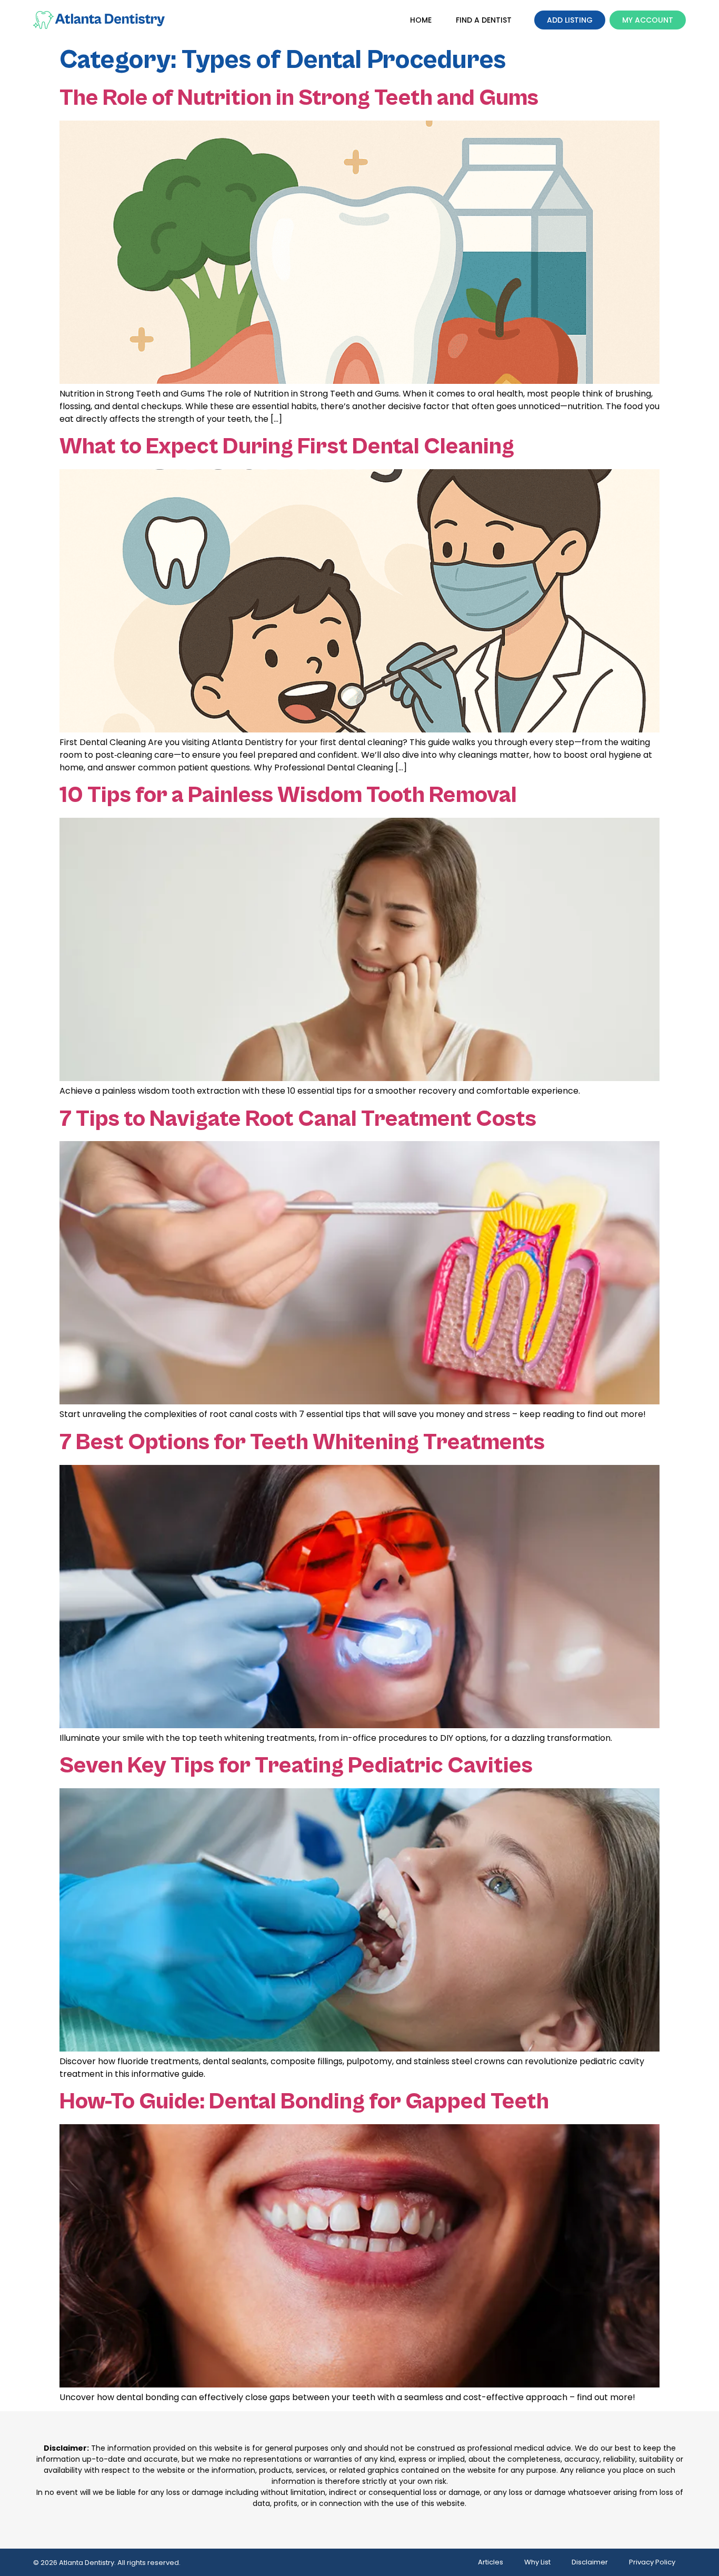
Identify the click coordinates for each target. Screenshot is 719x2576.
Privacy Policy (652, 2562)
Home (421, 20)
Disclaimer (590, 2562)
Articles (491, 2562)
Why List (537, 2562)
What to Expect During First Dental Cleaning (287, 447)
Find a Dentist (484, 20)
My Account (648, 20)
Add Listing (570, 20)
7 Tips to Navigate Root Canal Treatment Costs (298, 1119)
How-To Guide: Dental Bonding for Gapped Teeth (304, 2102)
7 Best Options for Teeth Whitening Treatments (302, 1442)
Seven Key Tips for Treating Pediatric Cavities (296, 1766)
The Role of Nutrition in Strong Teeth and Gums (299, 98)
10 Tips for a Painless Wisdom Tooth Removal (288, 795)
